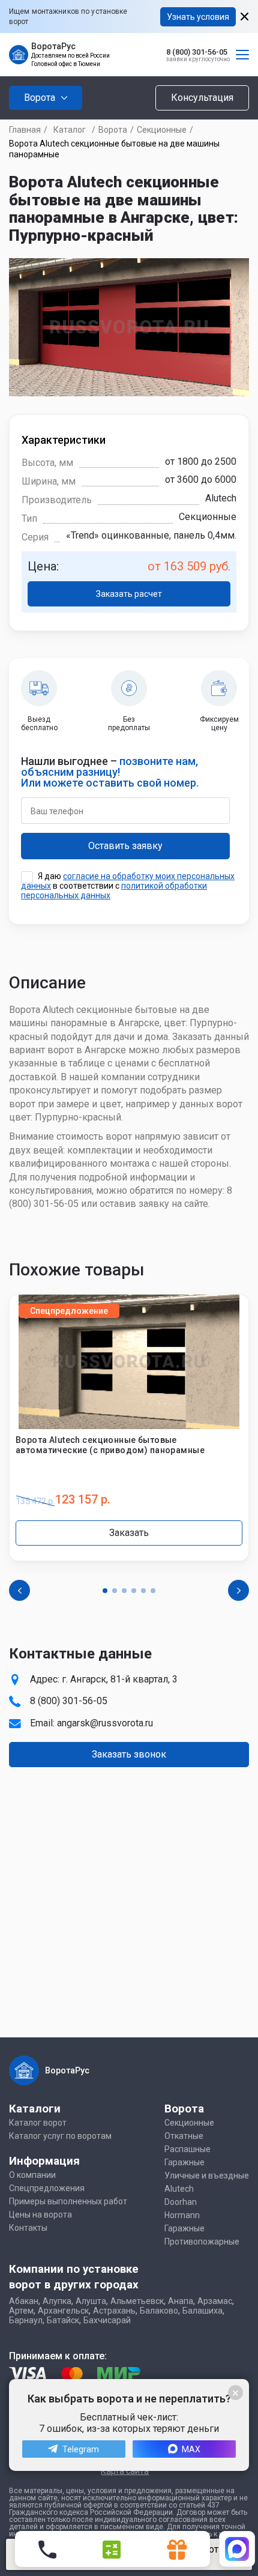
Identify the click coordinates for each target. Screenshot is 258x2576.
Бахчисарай (107, 2320)
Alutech (179, 2189)
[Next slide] (238, 1590)
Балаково (159, 2311)
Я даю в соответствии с (128, 886)
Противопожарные (202, 2242)
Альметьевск (137, 2301)
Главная (25, 130)
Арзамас (215, 2301)
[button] (105, 1591)
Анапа (181, 2301)
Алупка (57, 2301)
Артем (21, 2311)
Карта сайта (125, 2471)
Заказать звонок (129, 1754)
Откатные (184, 2136)
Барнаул (26, 2320)
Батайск (63, 2320)
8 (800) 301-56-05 (197, 52)
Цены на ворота (40, 2215)
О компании (32, 2175)
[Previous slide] (19, 1590)
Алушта (91, 2301)
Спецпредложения (47, 2188)
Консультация (202, 98)
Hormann (182, 2215)
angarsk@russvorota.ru (105, 1723)
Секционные (162, 130)
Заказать (129, 1533)
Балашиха (202, 2311)
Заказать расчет (129, 594)
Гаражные (184, 2162)
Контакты (28, 2228)
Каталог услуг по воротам (60, 2136)
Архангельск (63, 2311)
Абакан (24, 2301)
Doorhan (181, 2202)
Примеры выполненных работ (68, 2201)
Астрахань (114, 2311)
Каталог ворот (38, 2123)
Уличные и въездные (207, 2175)
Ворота (113, 130)
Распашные (187, 2149)
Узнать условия (198, 17)
